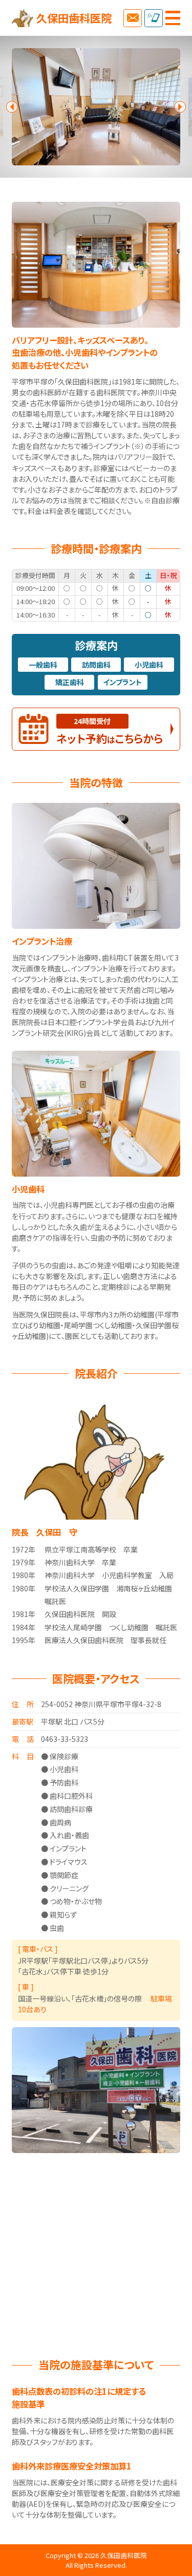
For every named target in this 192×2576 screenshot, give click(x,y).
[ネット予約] (132, 18)
